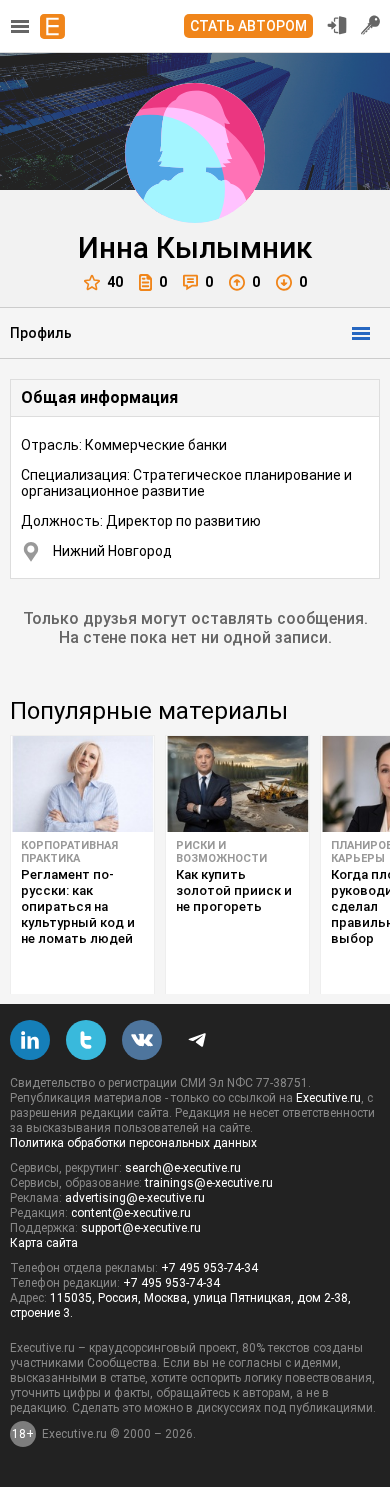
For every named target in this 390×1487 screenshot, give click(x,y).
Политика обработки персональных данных (133, 1143)
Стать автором (248, 26)
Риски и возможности (221, 852)
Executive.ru (328, 1098)
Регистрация (371, 25)
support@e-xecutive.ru (141, 1228)
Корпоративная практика (69, 852)
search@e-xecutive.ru (183, 1168)
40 (115, 282)
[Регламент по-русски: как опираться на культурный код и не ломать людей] (82, 784)
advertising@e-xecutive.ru (135, 1198)
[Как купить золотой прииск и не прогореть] (237, 784)
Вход (337, 25)
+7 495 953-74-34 (209, 1268)
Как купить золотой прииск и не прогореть (234, 890)
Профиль (41, 333)
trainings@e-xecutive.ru (209, 1183)
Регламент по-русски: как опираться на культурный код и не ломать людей (78, 906)
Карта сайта (44, 1243)
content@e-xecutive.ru (131, 1213)
